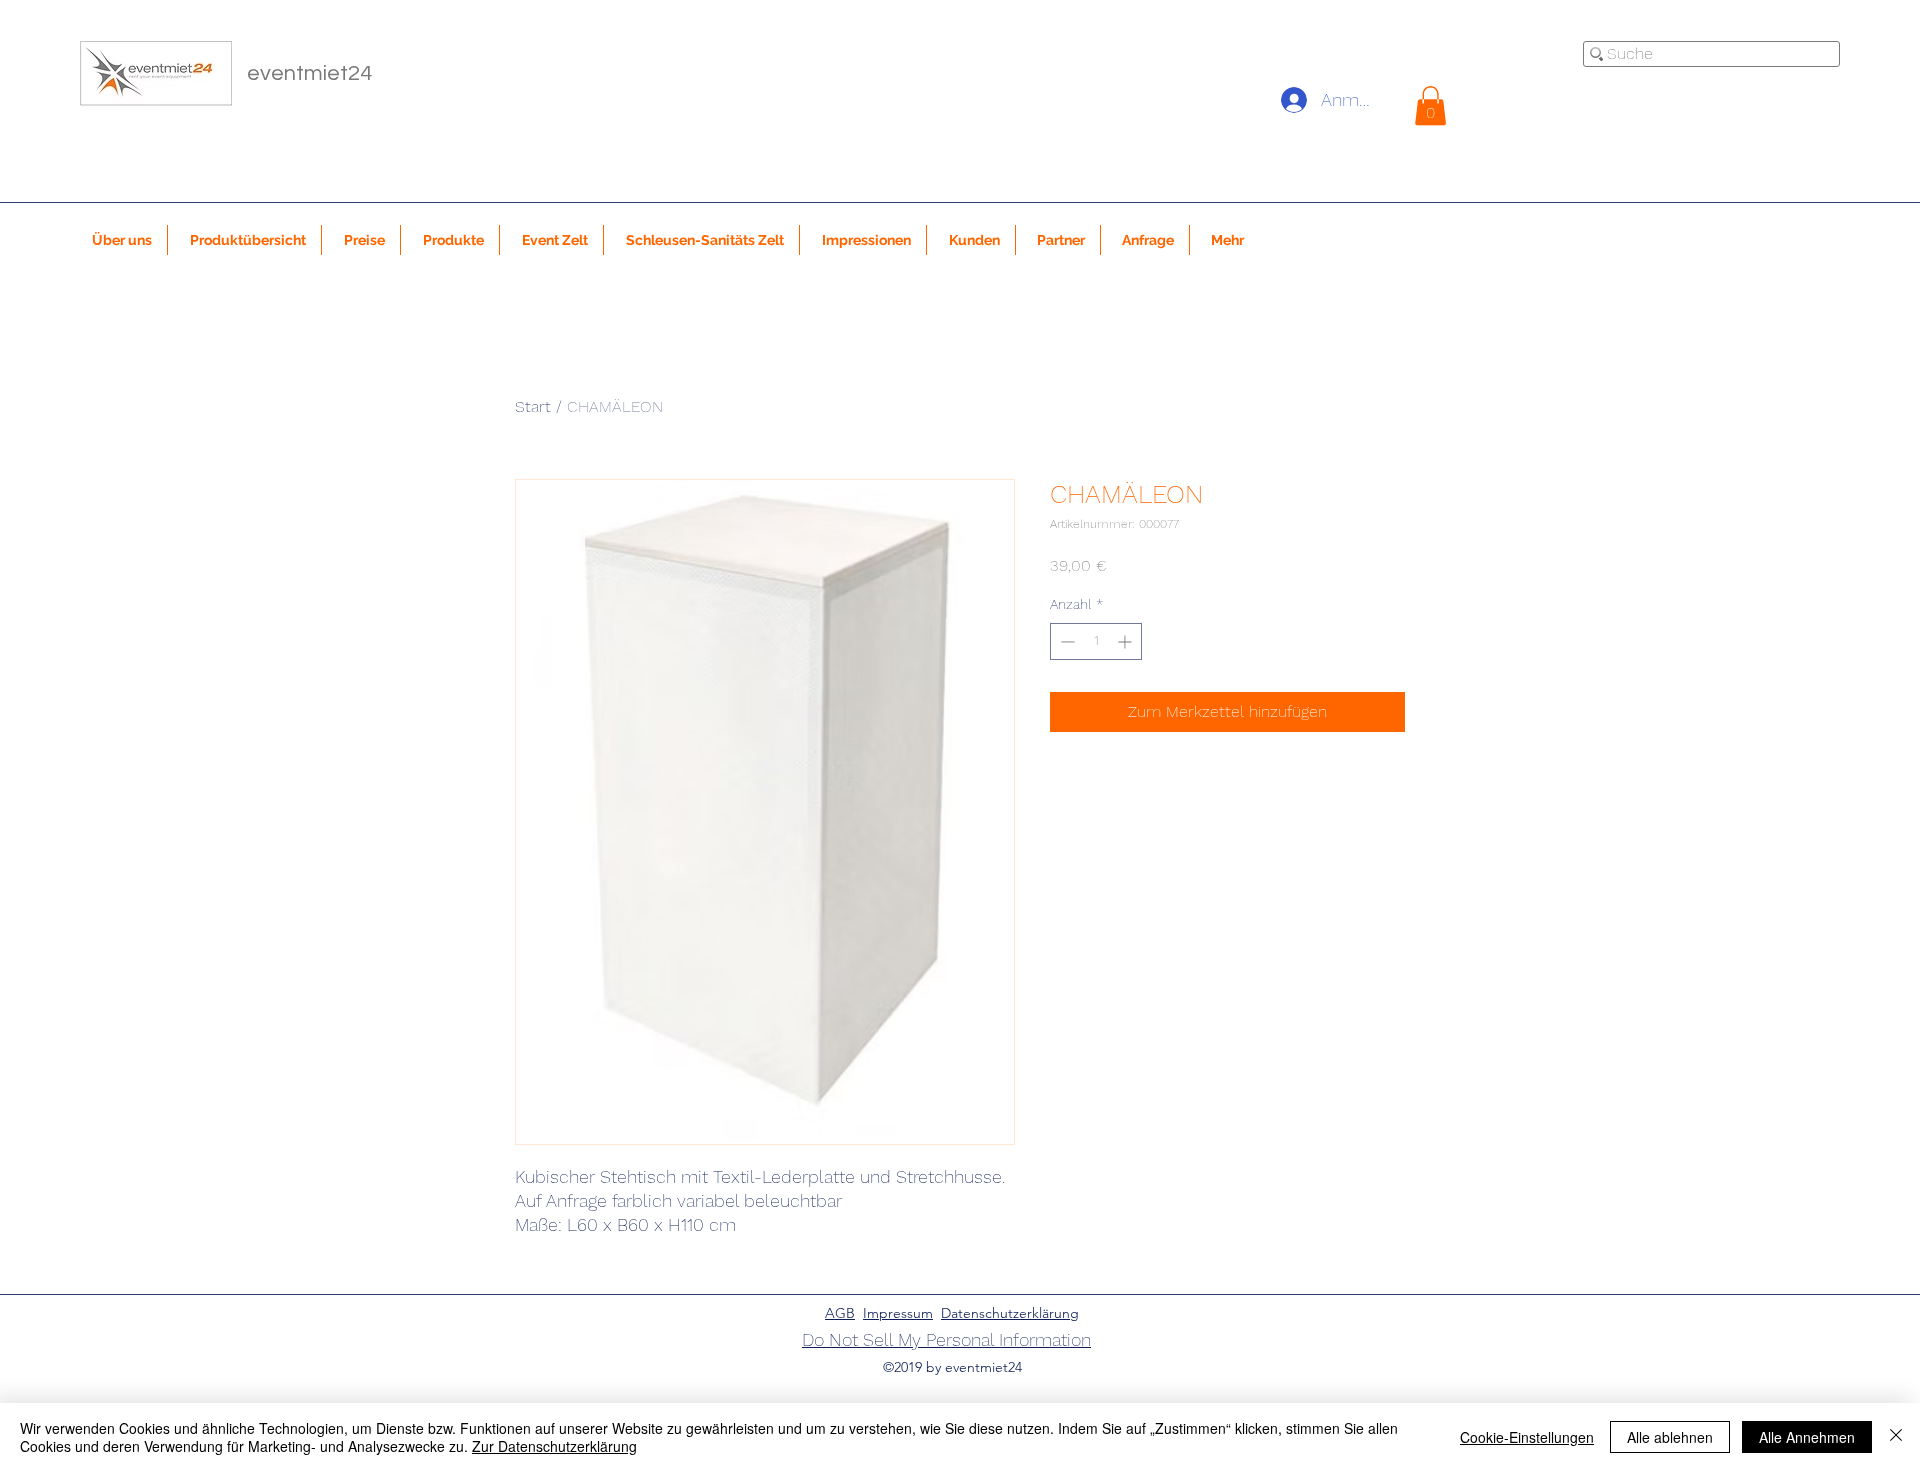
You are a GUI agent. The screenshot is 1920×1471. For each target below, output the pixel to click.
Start (533, 406)
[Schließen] (1896, 1437)
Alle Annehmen (1807, 1437)
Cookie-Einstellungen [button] (1527, 1437)
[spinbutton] (1096, 641)
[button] (1430, 105)
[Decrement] (1065, 641)
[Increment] (1126, 641)
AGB (840, 1313)
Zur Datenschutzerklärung (554, 1446)
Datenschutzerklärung (1010, 1313)
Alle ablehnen (1670, 1437)
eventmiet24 (309, 73)
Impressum (898, 1313)
